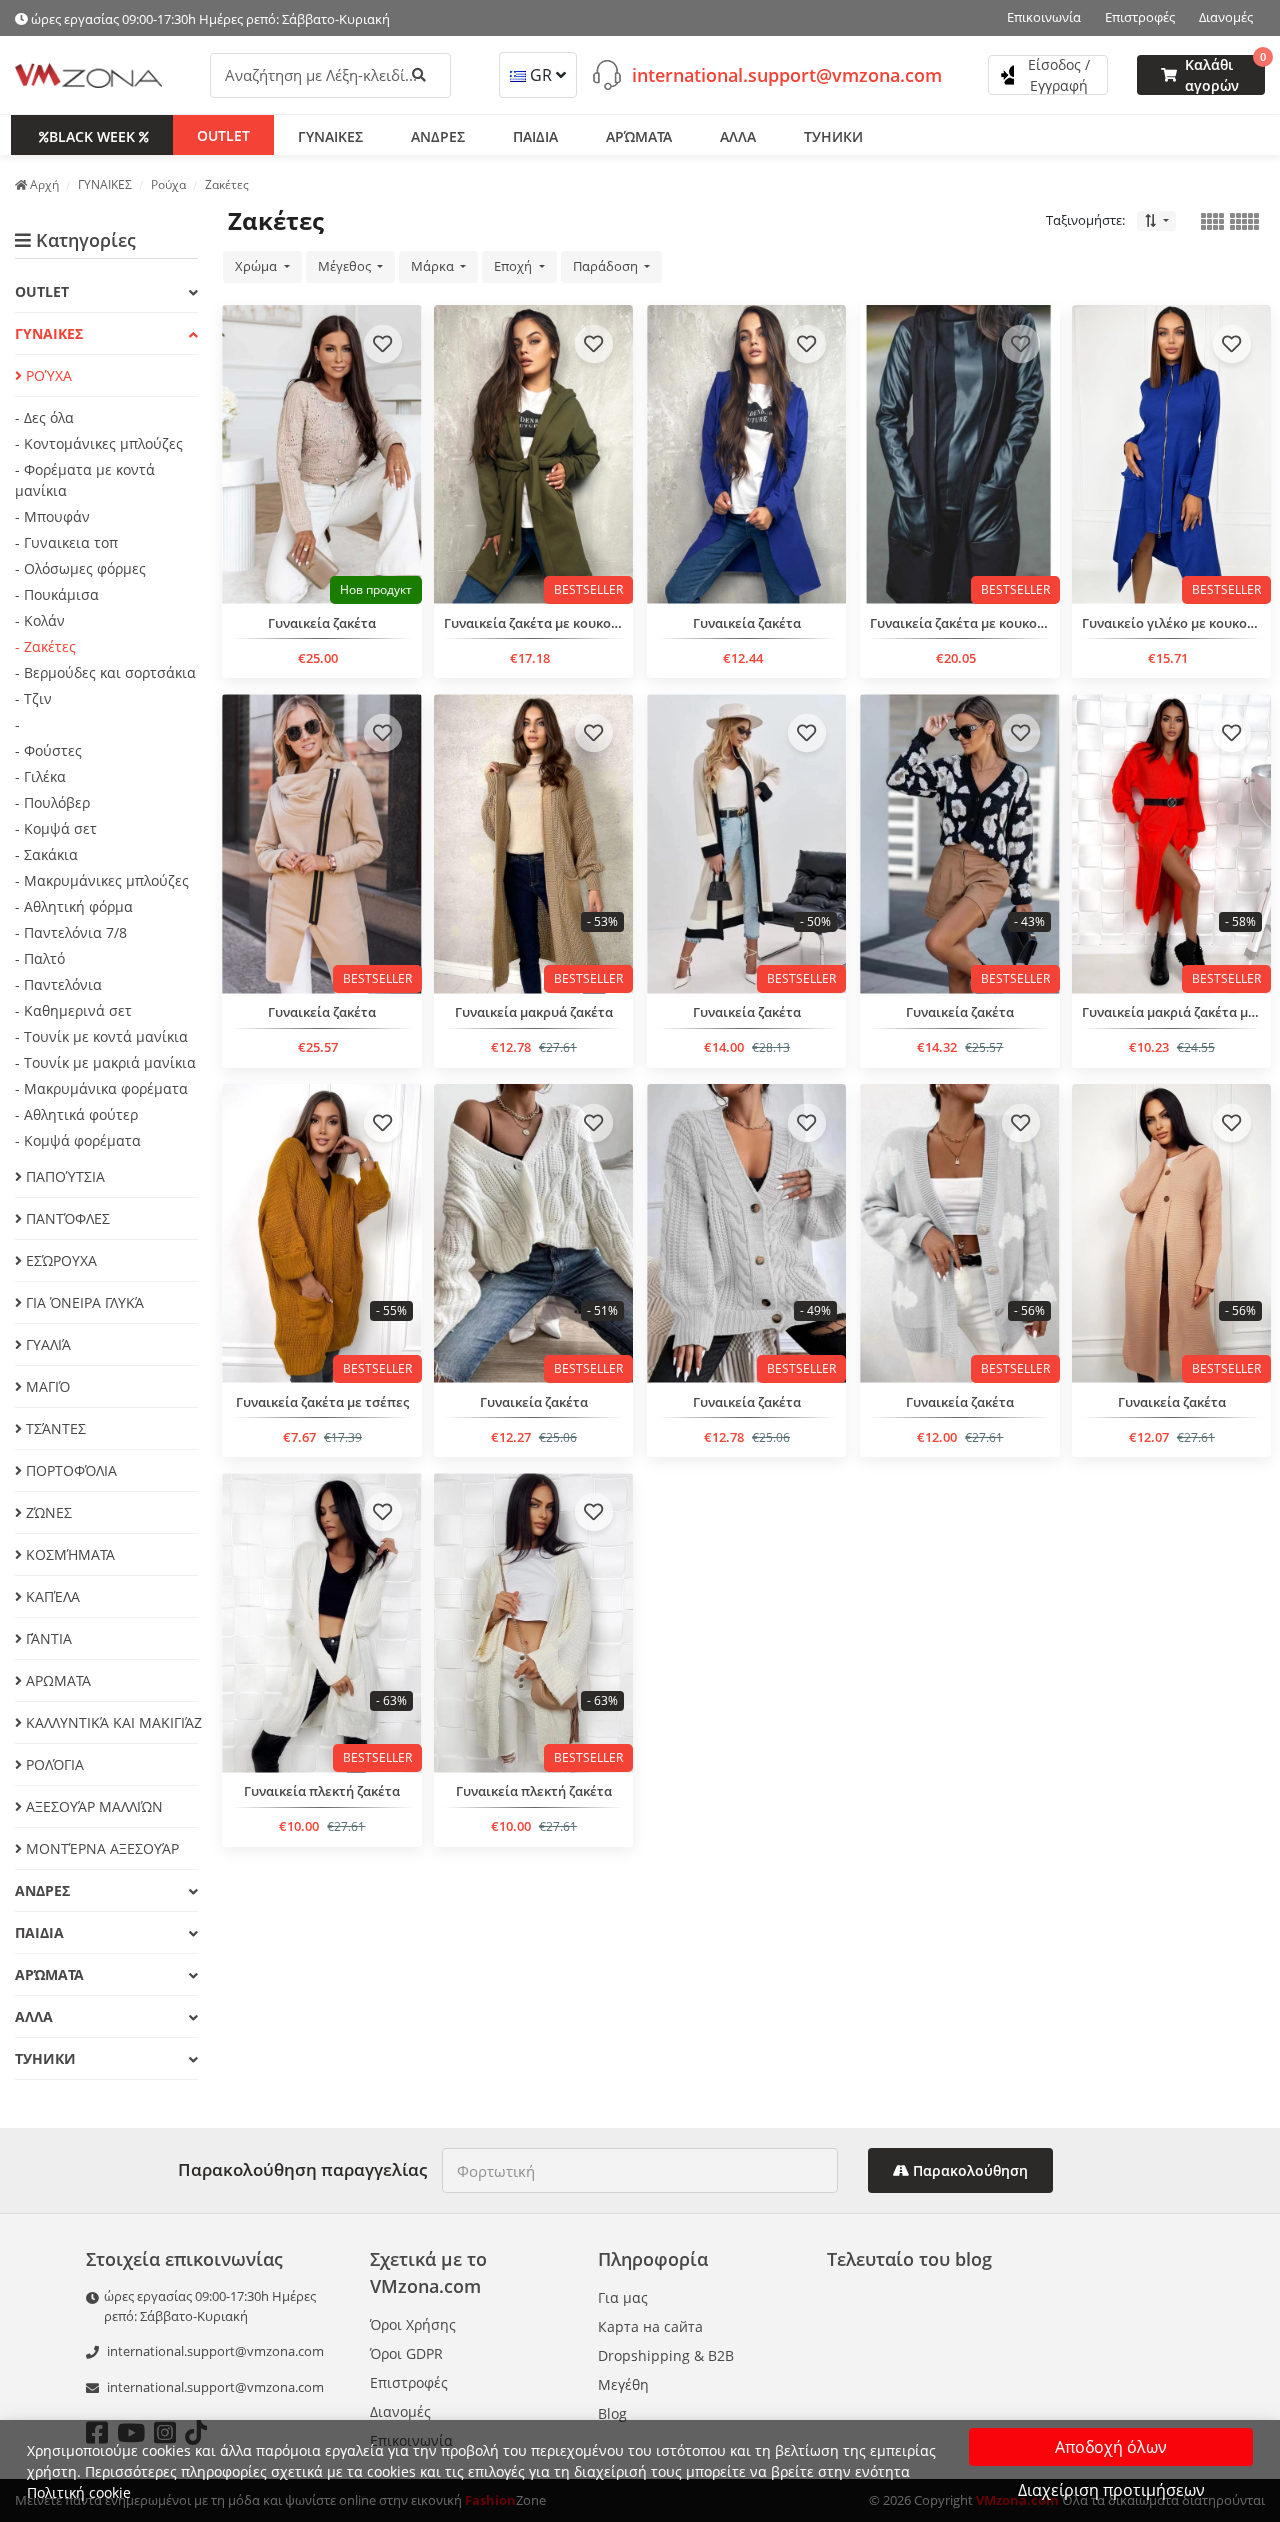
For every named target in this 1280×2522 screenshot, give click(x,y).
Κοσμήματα (68, 1554)
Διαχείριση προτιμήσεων (1111, 2490)
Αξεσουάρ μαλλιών (92, 1806)
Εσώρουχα (59, 1260)
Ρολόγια (53, 1764)
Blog (612, 2413)
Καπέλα (51, 1596)
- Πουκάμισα (57, 594)
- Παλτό (40, 958)
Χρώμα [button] (257, 266)
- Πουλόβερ (52, 802)
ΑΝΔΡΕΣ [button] (438, 135)
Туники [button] (833, 135)
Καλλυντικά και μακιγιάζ (110, 1722)
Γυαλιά (46, 1344)
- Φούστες (48, 750)
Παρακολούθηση (968, 2170)
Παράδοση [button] (607, 266)
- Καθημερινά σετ (73, 1010)
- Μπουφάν (52, 516)
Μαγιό (46, 1386)
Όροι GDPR (406, 2353)
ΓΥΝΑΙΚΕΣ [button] (330, 135)
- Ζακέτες (45, 646)
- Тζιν (33, 698)
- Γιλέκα (40, 776)
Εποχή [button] (514, 266)
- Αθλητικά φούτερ (76, 1114)
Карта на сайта (650, 2326)
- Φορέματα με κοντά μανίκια (85, 480)
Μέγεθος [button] (346, 266)
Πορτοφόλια (69, 1470)
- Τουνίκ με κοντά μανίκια (101, 1036)
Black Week (92, 135)
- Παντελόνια (58, 984)
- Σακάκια (46, 854)
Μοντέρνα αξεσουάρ (100, 1848)
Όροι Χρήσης (413, 2324)
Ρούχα (47, 375)
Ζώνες (47, 1512)
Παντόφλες (66, 1218)
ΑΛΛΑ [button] (738, 135)
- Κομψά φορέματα (78, 1140)
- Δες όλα (44, 417)
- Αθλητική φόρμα (74, 906)
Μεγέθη (623, 2384)
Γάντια (47, 1638)
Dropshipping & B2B (666, 2355)
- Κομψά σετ (56, 828)
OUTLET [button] (223, 134)
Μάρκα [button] (434, 266)
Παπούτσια (63, 1176)
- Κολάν (40, 620)
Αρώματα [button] (639, 135)
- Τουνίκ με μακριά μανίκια (105, 1062)
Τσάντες (54, 1428)
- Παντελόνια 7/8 (71, 932)
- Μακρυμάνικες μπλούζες (102, 880)
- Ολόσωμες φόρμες (80, 568)
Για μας (623, 2297)
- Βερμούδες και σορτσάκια (105, 672)
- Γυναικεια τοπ (66, 542)
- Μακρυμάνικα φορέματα (101, 1088)
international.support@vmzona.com (787, 74)
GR (541, 75)
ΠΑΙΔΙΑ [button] (535, 135)
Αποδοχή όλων (1111, 2447)
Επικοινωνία (1044, 17)
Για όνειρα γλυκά (83, 1302)
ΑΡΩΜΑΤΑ (56, 1680)
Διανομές (1226, 17)
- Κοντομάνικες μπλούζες (99, 443)
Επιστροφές (1140, 17)
